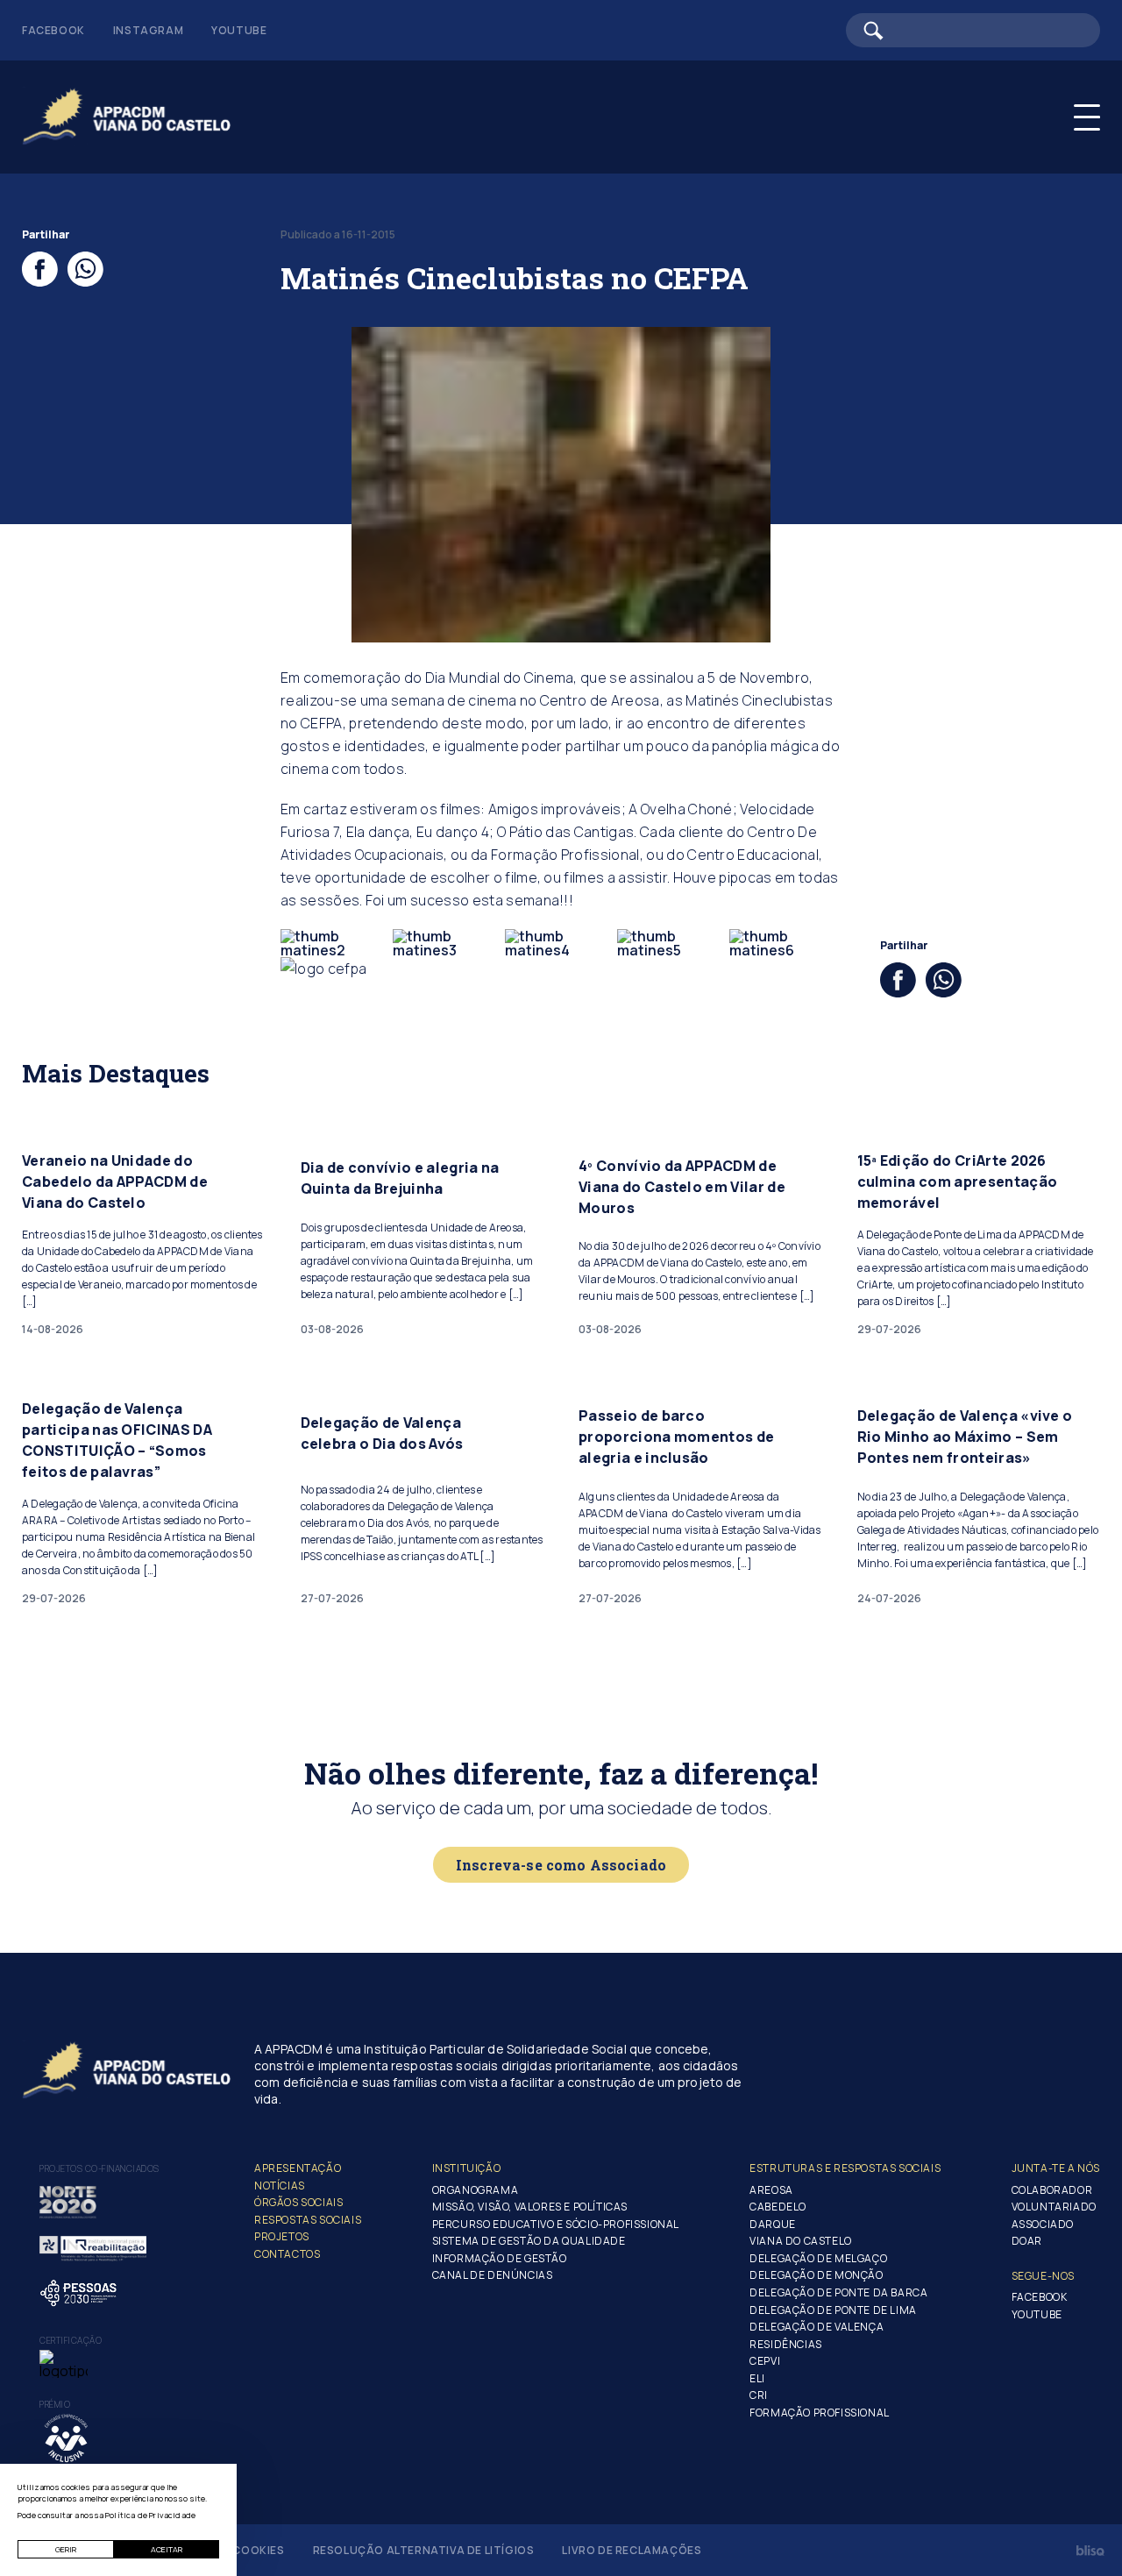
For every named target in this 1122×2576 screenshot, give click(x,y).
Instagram (148, 30)
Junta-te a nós (1056, 2168)
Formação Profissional (820, 2413)
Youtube (239, 30)
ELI (757, 2378)
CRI (759, 2395)
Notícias (280, 2186)
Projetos (282, 2236)
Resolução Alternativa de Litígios (424, 2550)
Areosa (771, 2190)
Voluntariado (1054, 2207)
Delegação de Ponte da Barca (838, 2292)
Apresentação (298, 2168)
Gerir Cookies (241, 2550)
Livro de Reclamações (632, 2550)
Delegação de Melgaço (818, 2258)
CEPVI (765, 2361)
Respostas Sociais (308, 2220)
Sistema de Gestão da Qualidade (529, 2241)
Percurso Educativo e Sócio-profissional (556, 2224)
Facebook (53, 30)
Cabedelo (778, 2207)
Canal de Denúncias (493, 2275)
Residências (786, 2344)
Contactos (287, 2254)
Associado (1043, 2224)
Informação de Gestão (500, 2258)
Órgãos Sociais (298, 2202)
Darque (773, 2224)
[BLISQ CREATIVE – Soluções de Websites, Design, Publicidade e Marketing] (1090, 2551)
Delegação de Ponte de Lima (833, 2310)
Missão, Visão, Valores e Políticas (530, 2207)
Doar (1027, 2241)
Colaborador (1052, 2190)
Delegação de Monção (816, 2275)
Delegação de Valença (817, 2327)
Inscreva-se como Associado (561, 1865)
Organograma (476, 2190)
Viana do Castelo (801, 2241)
